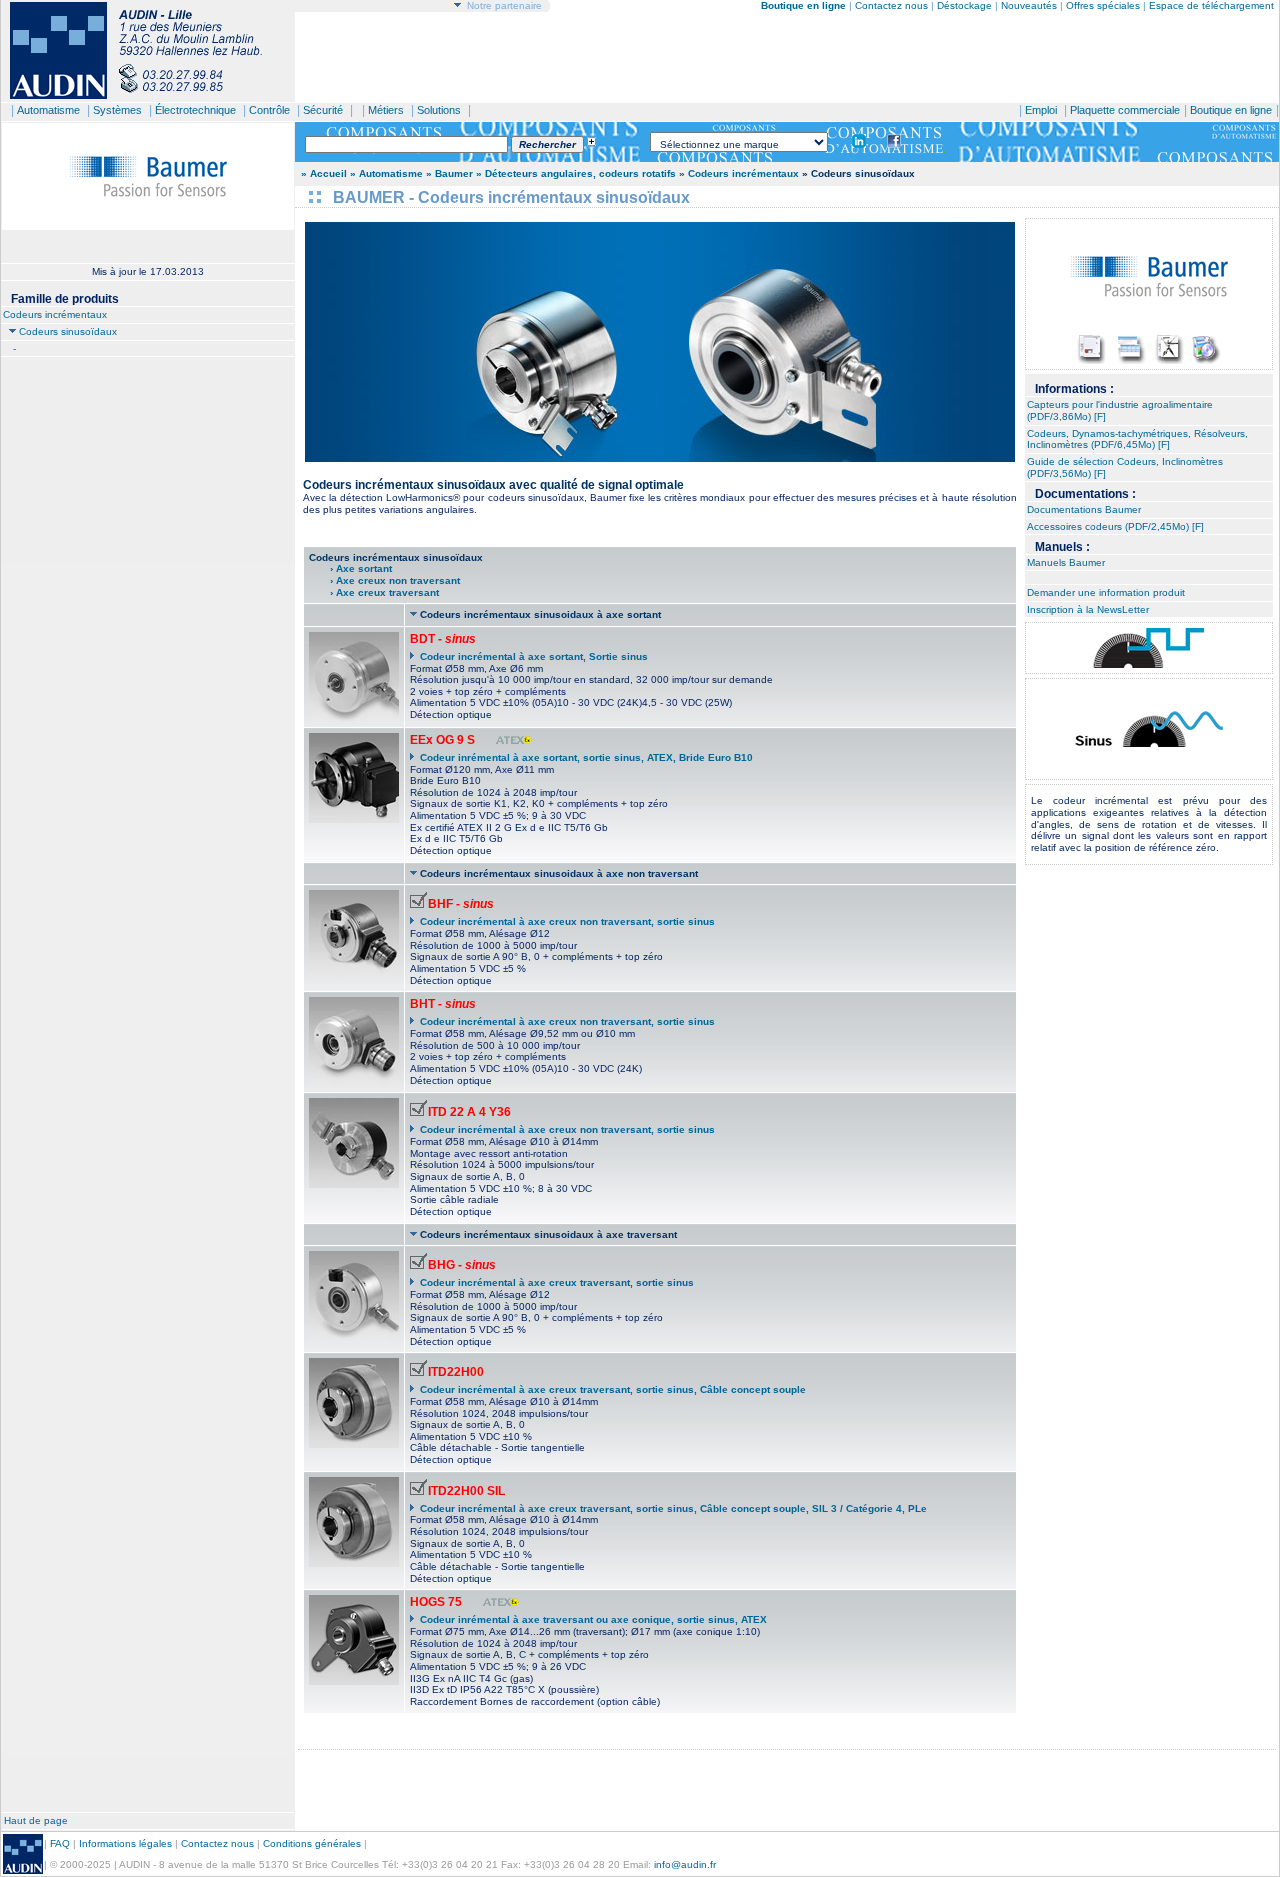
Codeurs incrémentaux (55, 314)
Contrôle (269, 110)
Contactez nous (891, 5)
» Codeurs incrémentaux (739, 173)
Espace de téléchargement (1211, 5)
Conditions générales (312, 1843)
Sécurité (323, 110)
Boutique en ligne (1231, 110)
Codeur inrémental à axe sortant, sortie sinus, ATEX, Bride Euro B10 (586, 757)
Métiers (386, 110)
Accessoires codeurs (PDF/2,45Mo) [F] (1115, 526)
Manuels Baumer (1066, 562)
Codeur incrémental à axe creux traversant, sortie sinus (557, 1282)
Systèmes (117, 110)
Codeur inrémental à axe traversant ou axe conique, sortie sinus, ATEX (593, 1619)
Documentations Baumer (1084, 509)
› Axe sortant (361, 568)
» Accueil (324, 173)
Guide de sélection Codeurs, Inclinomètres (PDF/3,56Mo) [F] (1125, 467)
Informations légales (125, 1843)
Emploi (1041, 110)
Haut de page (36, 1820)
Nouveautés (1029, 5)
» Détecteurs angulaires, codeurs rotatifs (576, 173)
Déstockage (964, 5)
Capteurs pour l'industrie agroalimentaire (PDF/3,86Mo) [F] (1120, 410)
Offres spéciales (1104, 5)
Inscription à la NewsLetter (1088, 609)
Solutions (439, 110)
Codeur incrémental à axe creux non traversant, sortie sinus (567, 921)
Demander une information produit (1106, 592)
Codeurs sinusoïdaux (68, 331)
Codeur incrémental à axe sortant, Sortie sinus (534, 656)
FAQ (60, 1843)
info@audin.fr (685, 1864)
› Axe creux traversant (374, 592)
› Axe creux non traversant (384, 580)
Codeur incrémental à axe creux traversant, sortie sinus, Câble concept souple (613, 1389)
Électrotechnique (195, 110)
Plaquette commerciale (1125, 110)
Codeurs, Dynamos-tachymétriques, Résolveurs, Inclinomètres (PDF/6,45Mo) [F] (1137, 439)
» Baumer (449, 173)
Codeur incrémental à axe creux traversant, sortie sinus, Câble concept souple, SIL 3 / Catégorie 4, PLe (673, 1508)
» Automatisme (386, 173)
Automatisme (48, 110)
